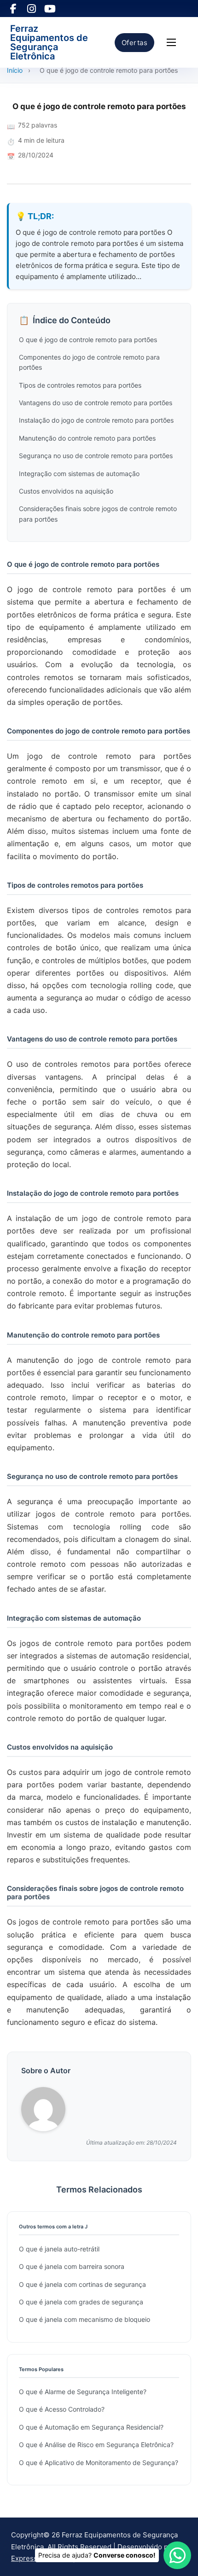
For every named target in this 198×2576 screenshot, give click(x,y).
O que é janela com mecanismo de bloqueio (84, 2319)
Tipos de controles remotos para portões (80, 385)
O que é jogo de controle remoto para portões (88, 340)
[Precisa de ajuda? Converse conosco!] (177, 2555)
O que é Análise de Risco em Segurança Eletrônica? (96, 2445)
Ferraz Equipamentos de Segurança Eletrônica (49, 42)
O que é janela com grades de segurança (81, 2302)
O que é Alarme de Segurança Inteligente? (83, 2392)
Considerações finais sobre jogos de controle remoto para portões (98, 514)
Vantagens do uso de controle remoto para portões (96, 403)
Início (15, 70)
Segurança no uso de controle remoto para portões (96, 456)
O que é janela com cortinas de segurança (82, 2284)
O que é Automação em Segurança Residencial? (91, 2427)
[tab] (98, 1407)
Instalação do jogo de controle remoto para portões (96, 420)
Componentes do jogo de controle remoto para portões (89, 362)
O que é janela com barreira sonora (72, 2266)
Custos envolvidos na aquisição (66, 491)
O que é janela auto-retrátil (59, 2249)
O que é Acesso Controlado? (62, 2409)
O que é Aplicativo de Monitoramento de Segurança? (99, 2463)
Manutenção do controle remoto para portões (87, 438)
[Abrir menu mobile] (171, 42)
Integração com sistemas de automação (79, 474)
